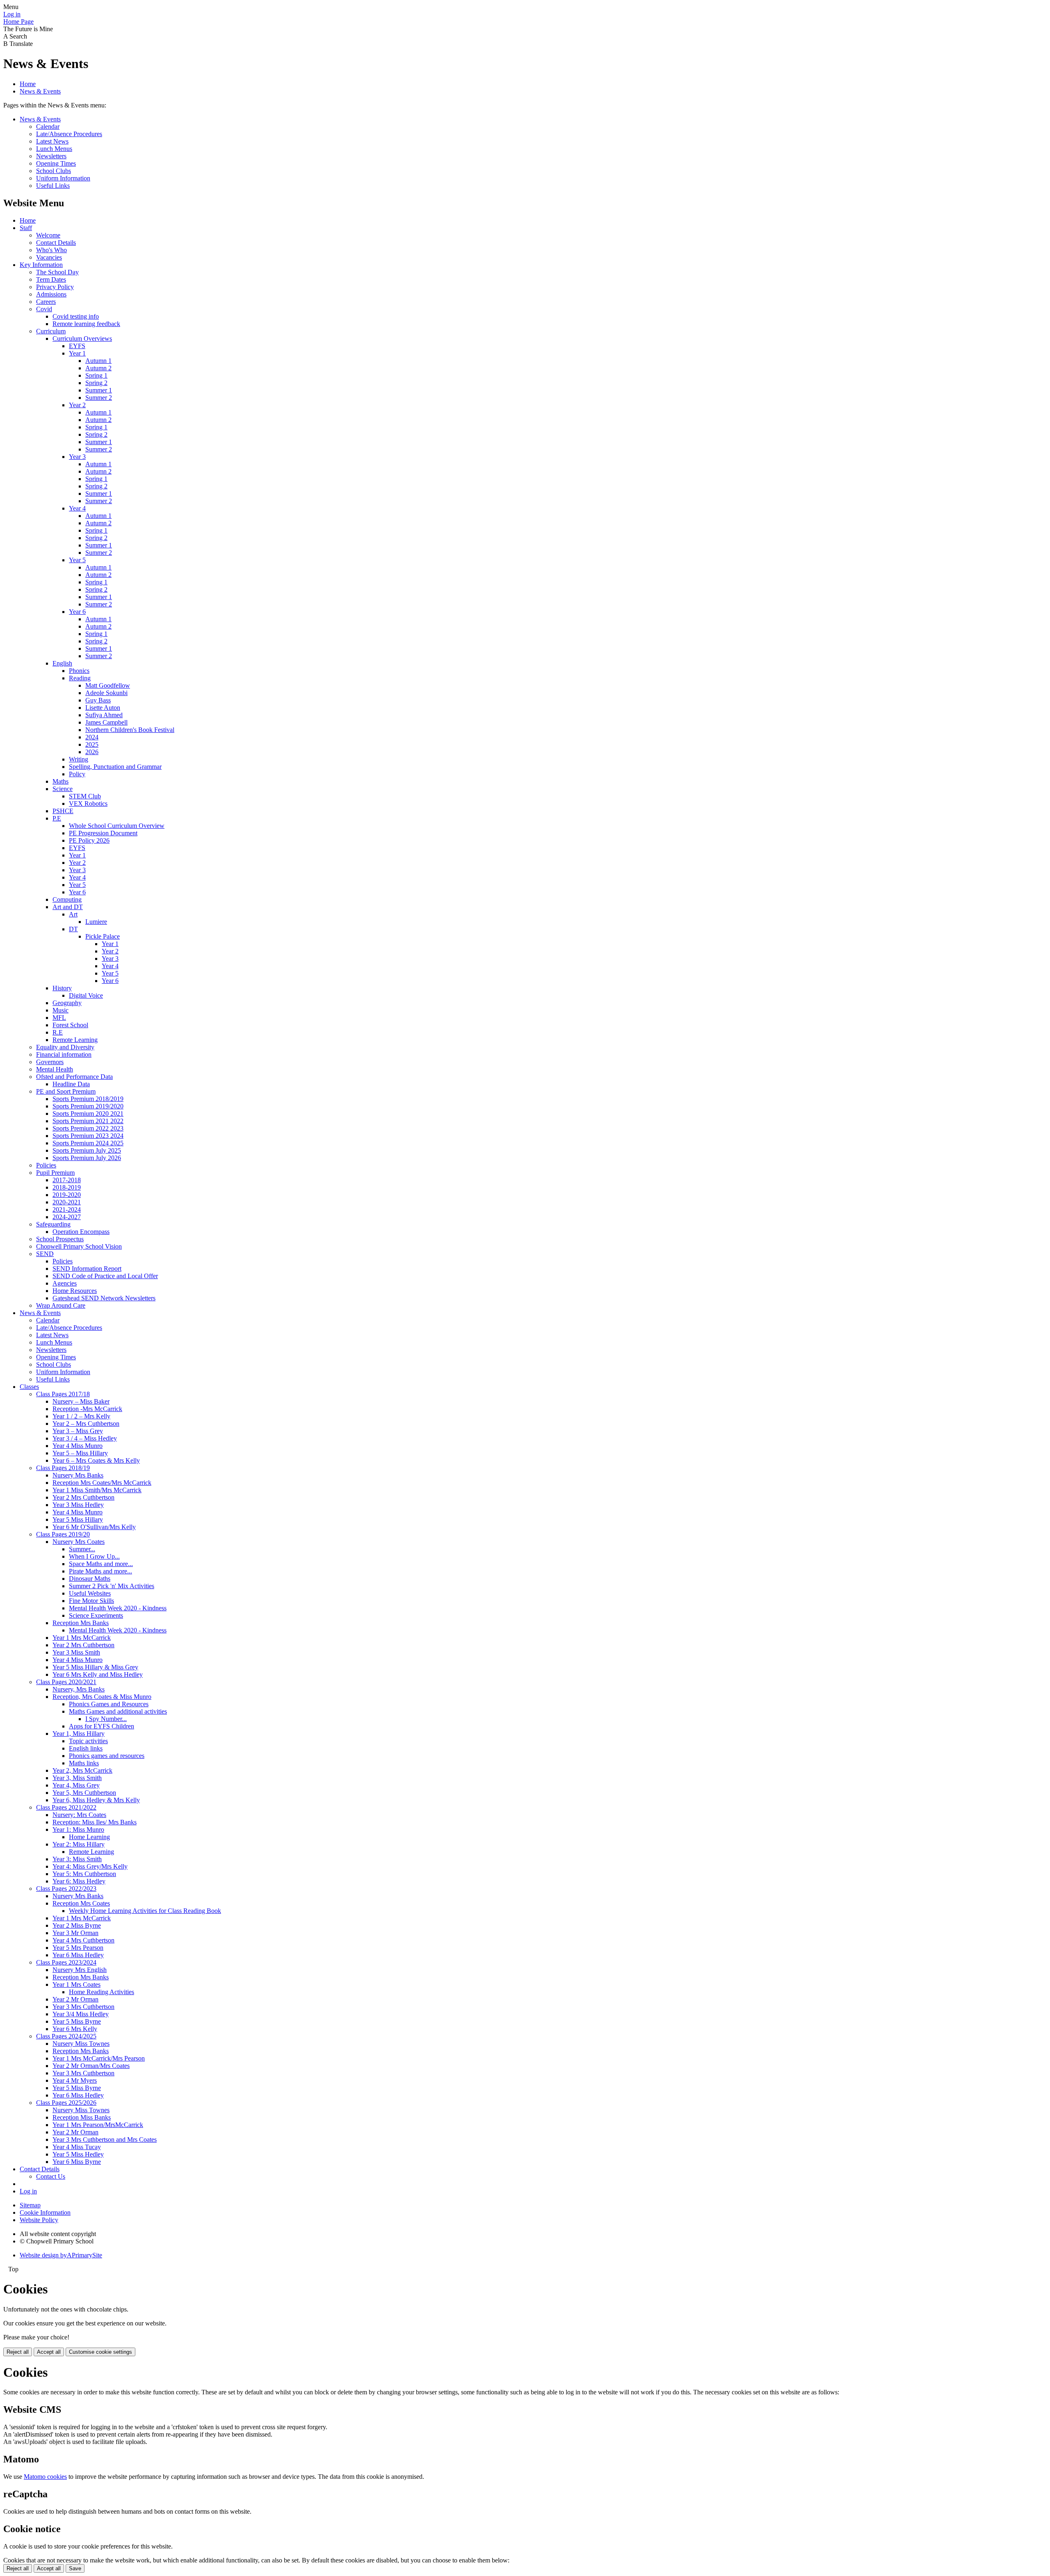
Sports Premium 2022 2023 (88, 1128)
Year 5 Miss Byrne (77, 2021)
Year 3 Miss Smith (76, 1652)
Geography (67, 1003)
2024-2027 (67, 1217)
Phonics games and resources (107, 1756)
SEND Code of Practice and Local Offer (105, 1276)
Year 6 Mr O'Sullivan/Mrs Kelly (94, 1527)
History (62, 988)
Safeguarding (53, 1224)
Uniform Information (63, 178)
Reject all (18, 2352)
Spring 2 (96, 383)
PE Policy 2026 (89, 840)
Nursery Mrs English (80, 1970)
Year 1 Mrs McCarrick (82, 1638)
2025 (92, 744)
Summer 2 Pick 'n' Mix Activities (112, 1586)
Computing (67, 899)
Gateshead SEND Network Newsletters (104, 1298)
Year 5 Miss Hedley (78, 2154)
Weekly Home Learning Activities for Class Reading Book (145, 1911)
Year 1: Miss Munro (78, 1829)
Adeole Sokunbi (106, 693)
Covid (44, 309)
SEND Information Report (87, 1269)
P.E (57, 818)
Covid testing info (76, 316)
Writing (79, 759)
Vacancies (49, 257)
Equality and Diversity (65, 1047)
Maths (60, 781)
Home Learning (89, 1837)
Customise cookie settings (100, 2352)
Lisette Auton (103, 708)
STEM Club (85, 796)
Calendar (48, 127)
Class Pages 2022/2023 (66, 1889)
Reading (80, 678)
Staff (26, 228)
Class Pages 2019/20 (63, 1534)
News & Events (40, 91)
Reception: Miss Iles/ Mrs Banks (95, 1822)
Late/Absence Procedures (69, 134)
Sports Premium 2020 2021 (88, 1114)
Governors (50, 1062)
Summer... (82, 1549)
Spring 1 (96, 375)
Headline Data (71, 1084)
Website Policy (39, 2220)
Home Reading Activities (102, 1992)
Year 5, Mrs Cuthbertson (84, 1793)
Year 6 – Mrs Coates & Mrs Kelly (96, 1460)
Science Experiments (96, 1615)
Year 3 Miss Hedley (78, 1505)
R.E (58, 1032)
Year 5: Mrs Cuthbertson (84, 1874)
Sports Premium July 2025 (87, 1150)
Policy (77, 774)
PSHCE (63, 811)
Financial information (64, 1054)
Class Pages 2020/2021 (66, 1682)
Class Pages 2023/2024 (66, 1962)
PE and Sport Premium (66, 1091)
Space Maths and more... (101, 1564)
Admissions (51, 294)
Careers (46, 302)
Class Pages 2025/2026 (66, 2103)
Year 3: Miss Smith (77, 1859)
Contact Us (51, 2176)
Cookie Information (45, 2212)
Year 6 (77, 612)
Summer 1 (99, 390)
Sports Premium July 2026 (87, 1158)
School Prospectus (60, 1239)
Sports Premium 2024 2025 (88, 1143)
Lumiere (96, 922)
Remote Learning (75, 1040)
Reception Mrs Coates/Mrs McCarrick (102, 1483)
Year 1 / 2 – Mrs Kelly (81, 1416)
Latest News (52, 141)
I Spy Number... (106, 1719)
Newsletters (51, 156)
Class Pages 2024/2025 (66, 2036)
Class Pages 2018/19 (63, 1468)
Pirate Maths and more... (100, 1571)
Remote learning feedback (86, 324)
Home (28, 84)
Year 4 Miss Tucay (77, 2147)
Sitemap (30, 2205)
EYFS (77, 346)
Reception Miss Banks (82, 2117)
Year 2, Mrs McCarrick (82, 1770)
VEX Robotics (88, 804)
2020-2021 (67, 1202)
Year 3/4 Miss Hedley (81, 2014)
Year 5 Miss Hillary (78, 1519)
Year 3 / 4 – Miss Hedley (85, 1438)
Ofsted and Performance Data (74, 1077)
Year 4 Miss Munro (78, 1446)
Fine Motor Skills (91, 1601)
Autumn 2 (98, 368)
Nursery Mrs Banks (78, 1475)
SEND (45, 1254)
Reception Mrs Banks (81, 1623)
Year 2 (77, 405)
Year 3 (77, 457)
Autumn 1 (98, 361)
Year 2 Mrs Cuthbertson (83, 1497)
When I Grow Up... (94, 1556)
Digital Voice (86, 995)
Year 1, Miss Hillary (79, 1734)
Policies (46, 1165)
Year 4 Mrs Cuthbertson (83, 1940)
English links (86, 1748)
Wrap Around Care (61, 1305)
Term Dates (51, 279)
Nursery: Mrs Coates (79, 1815)
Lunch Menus (54, 149)
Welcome (48, 235)
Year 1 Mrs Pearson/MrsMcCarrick (98, 2125)
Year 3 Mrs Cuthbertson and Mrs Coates (105, 2139)
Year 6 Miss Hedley (78, 1955)
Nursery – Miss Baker (81, 1401)
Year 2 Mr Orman (75, 1999)
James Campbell (106, 722)
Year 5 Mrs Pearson (78, 1948)
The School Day (57, 272)
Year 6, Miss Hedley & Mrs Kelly (96, 1800)
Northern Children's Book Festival (130, 730)
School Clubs (54, 171)
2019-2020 (67, 1195)
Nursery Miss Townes (81, 2044)
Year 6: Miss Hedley (79, 1881)
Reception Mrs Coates (81, 1903)
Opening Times (56, 163)
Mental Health (55, 1069)
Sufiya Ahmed (104, 715)
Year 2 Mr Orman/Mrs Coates (91, 2066)
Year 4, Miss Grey (76, 1785)
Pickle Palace (103, 936)
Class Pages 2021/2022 (66, 1807)
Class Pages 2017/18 (63, 1394)
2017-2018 (67, 1180)
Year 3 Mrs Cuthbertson (83, 2007)
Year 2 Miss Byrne (77, 1925)
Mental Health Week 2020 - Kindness (118, 1608)
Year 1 (77, 353)
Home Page (18, 22)
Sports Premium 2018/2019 (88, 1099)
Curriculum (51, 331)
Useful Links (53, 186)
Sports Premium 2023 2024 (88, 1136)
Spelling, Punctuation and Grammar (115, 767)
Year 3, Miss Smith (77, 1778)
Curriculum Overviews (82, 339)
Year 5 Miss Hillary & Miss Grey (95, 1667)
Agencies (65, 1283)
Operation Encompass (81, 1232)
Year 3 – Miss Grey (78, 1431)
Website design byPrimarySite (61, 2255)
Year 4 (77, 508)
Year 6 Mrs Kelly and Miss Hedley (98, 1674)
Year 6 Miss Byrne (77, 2162)
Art (73, 914)
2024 (92, 737)
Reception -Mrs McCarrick (87, 1409)
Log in (12, 14)
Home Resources (75, 1291)
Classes (29, 1387)
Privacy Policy (55, 287)
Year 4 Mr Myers (75, 2080)
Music (60, 1010)
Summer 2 (99, 398)
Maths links (84, 1763)
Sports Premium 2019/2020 (88, 1106)
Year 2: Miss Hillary (79, 1844)
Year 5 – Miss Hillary (80, 1453)
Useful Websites (90, 1593)
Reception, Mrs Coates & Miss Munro (102, 1697)
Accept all (49, 2352)
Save (75, 2568)
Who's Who (51, 250)
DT (73, 929)
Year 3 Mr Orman (75, 1933)
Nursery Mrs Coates (79, 1542)
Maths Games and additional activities (118, 1711)
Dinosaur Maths (90, 1579)
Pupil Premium (55, 1173)
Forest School (70, 1025)
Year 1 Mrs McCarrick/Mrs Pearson (99, 2058)
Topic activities (88, 1741)
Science (63, 789)
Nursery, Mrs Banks (79, 1689)
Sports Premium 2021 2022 (88, 1121)
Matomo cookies (45, 2477)
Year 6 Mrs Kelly (75, 2029)
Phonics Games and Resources (109, 1704)
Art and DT (68, 907)
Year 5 (77, 560)
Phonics (79, 671)
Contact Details (56, 243)
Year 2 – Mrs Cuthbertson (86, 1424)
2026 (92, 752)
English (62, 663)
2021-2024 (67, 1209)
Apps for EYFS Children (102, 1726)
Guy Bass (98, 700)
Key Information (41, 265)
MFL (59, 1018)
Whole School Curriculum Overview (117, 826)
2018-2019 (67, 1187)
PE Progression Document (103, 833)
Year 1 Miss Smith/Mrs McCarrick (97, 1490)
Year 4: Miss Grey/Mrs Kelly (90, 1866)
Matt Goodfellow (108, 685)
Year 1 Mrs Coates (76, 1984)
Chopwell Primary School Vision (79, 1246)
